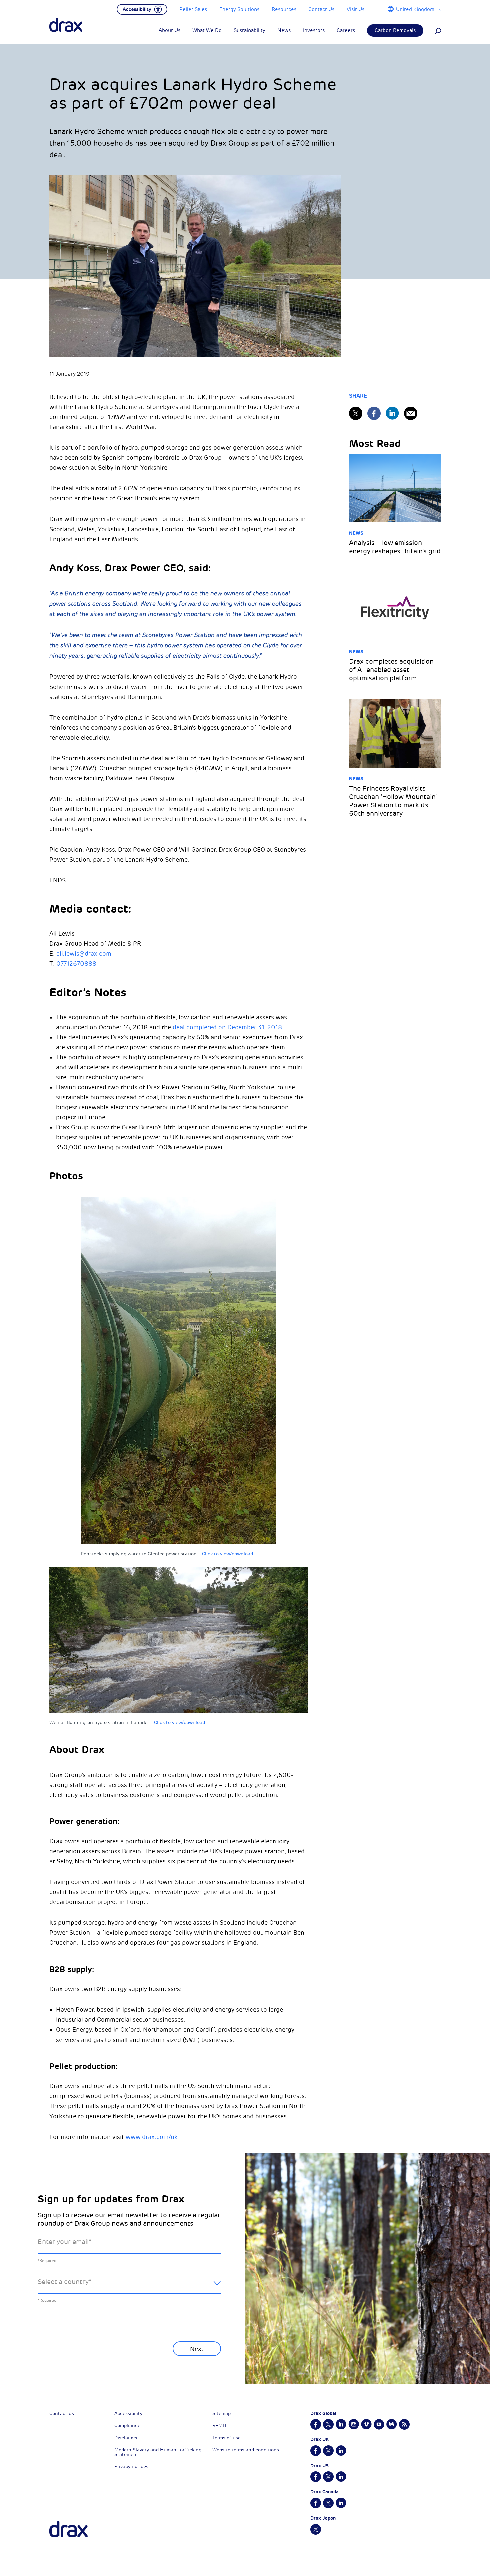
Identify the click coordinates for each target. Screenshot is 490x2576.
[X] (356, 413)
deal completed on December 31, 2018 (227, 1027)
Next (197, 2349)
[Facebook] (374, 413)
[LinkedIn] (392, 413)
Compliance (127, 2425)
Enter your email (64, 2242)
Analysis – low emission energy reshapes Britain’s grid (395, 547)
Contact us (62, 2413)
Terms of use (226, 2438)
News (356, 533)
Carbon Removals (395, 30)
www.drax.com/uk (152, 2137)
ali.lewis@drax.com (84, 954)
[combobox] (129, 2287)
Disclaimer (126, 2438)
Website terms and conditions (246, 2450)
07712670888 (76, 964)
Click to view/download (227, 1554)
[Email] (411, 413)
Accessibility (128, 2413)
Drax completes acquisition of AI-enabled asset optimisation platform (391, 670)
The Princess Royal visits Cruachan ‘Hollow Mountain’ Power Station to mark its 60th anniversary (393, 801)
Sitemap (221, 2413)
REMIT (219, 2425)
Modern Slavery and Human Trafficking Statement (158, 2452)
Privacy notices (131, 2466)
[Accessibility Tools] (142, 9)
